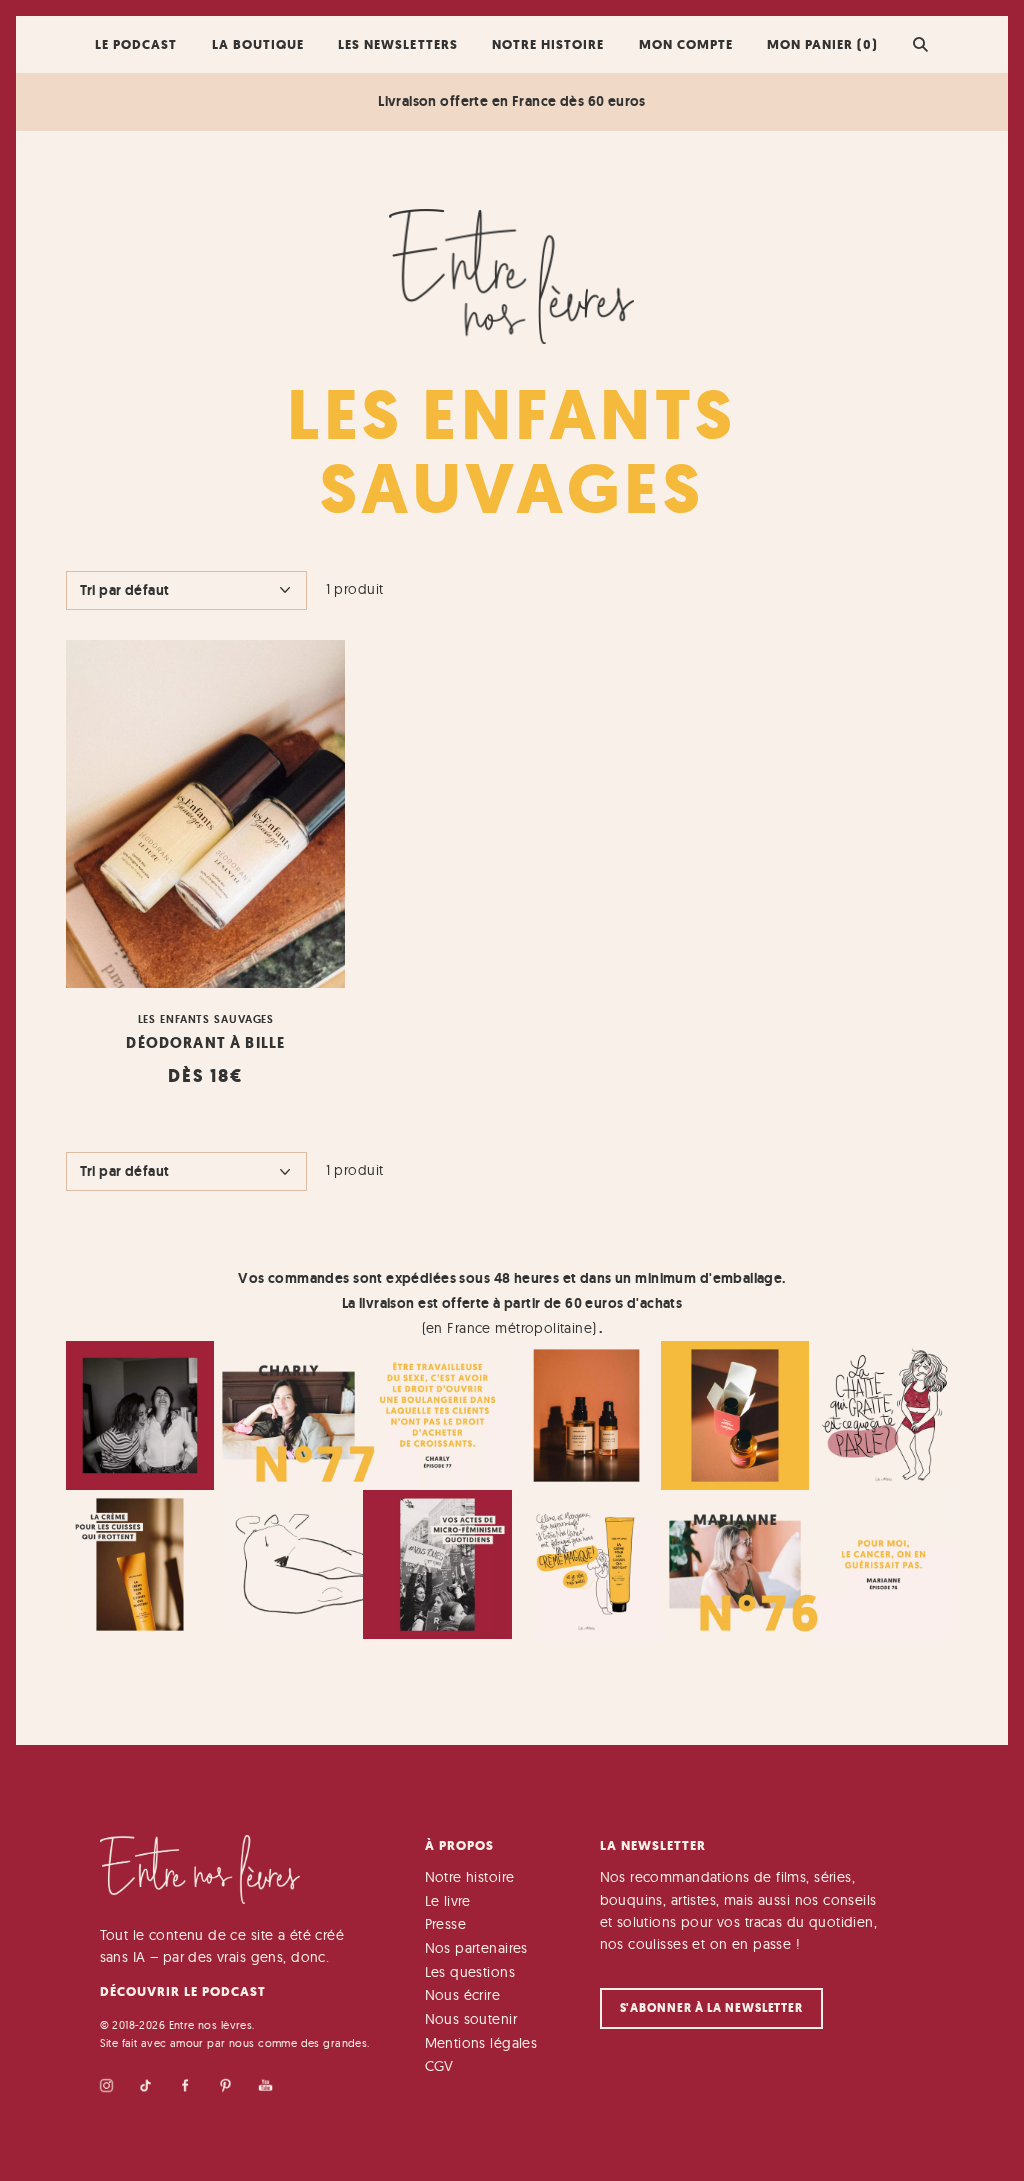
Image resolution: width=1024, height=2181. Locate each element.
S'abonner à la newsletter (712, 2008)
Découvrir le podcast (183, 1991)
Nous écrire (463, 1995)
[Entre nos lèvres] (511, 276)
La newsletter (653, 1845)
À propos (459, 1845)
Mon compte (686, 44)
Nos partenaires (476, 1948)
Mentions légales (481, 2043)
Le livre (448, 1901)
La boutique (258, 44)
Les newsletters (397, 44)
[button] (921, 44)
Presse (446, 1924)
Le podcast (136, 44)
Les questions (470, 1972)
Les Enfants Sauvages (206, 1019)
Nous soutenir (471, 2019)
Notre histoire (548, 44)
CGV (439, 2066)
